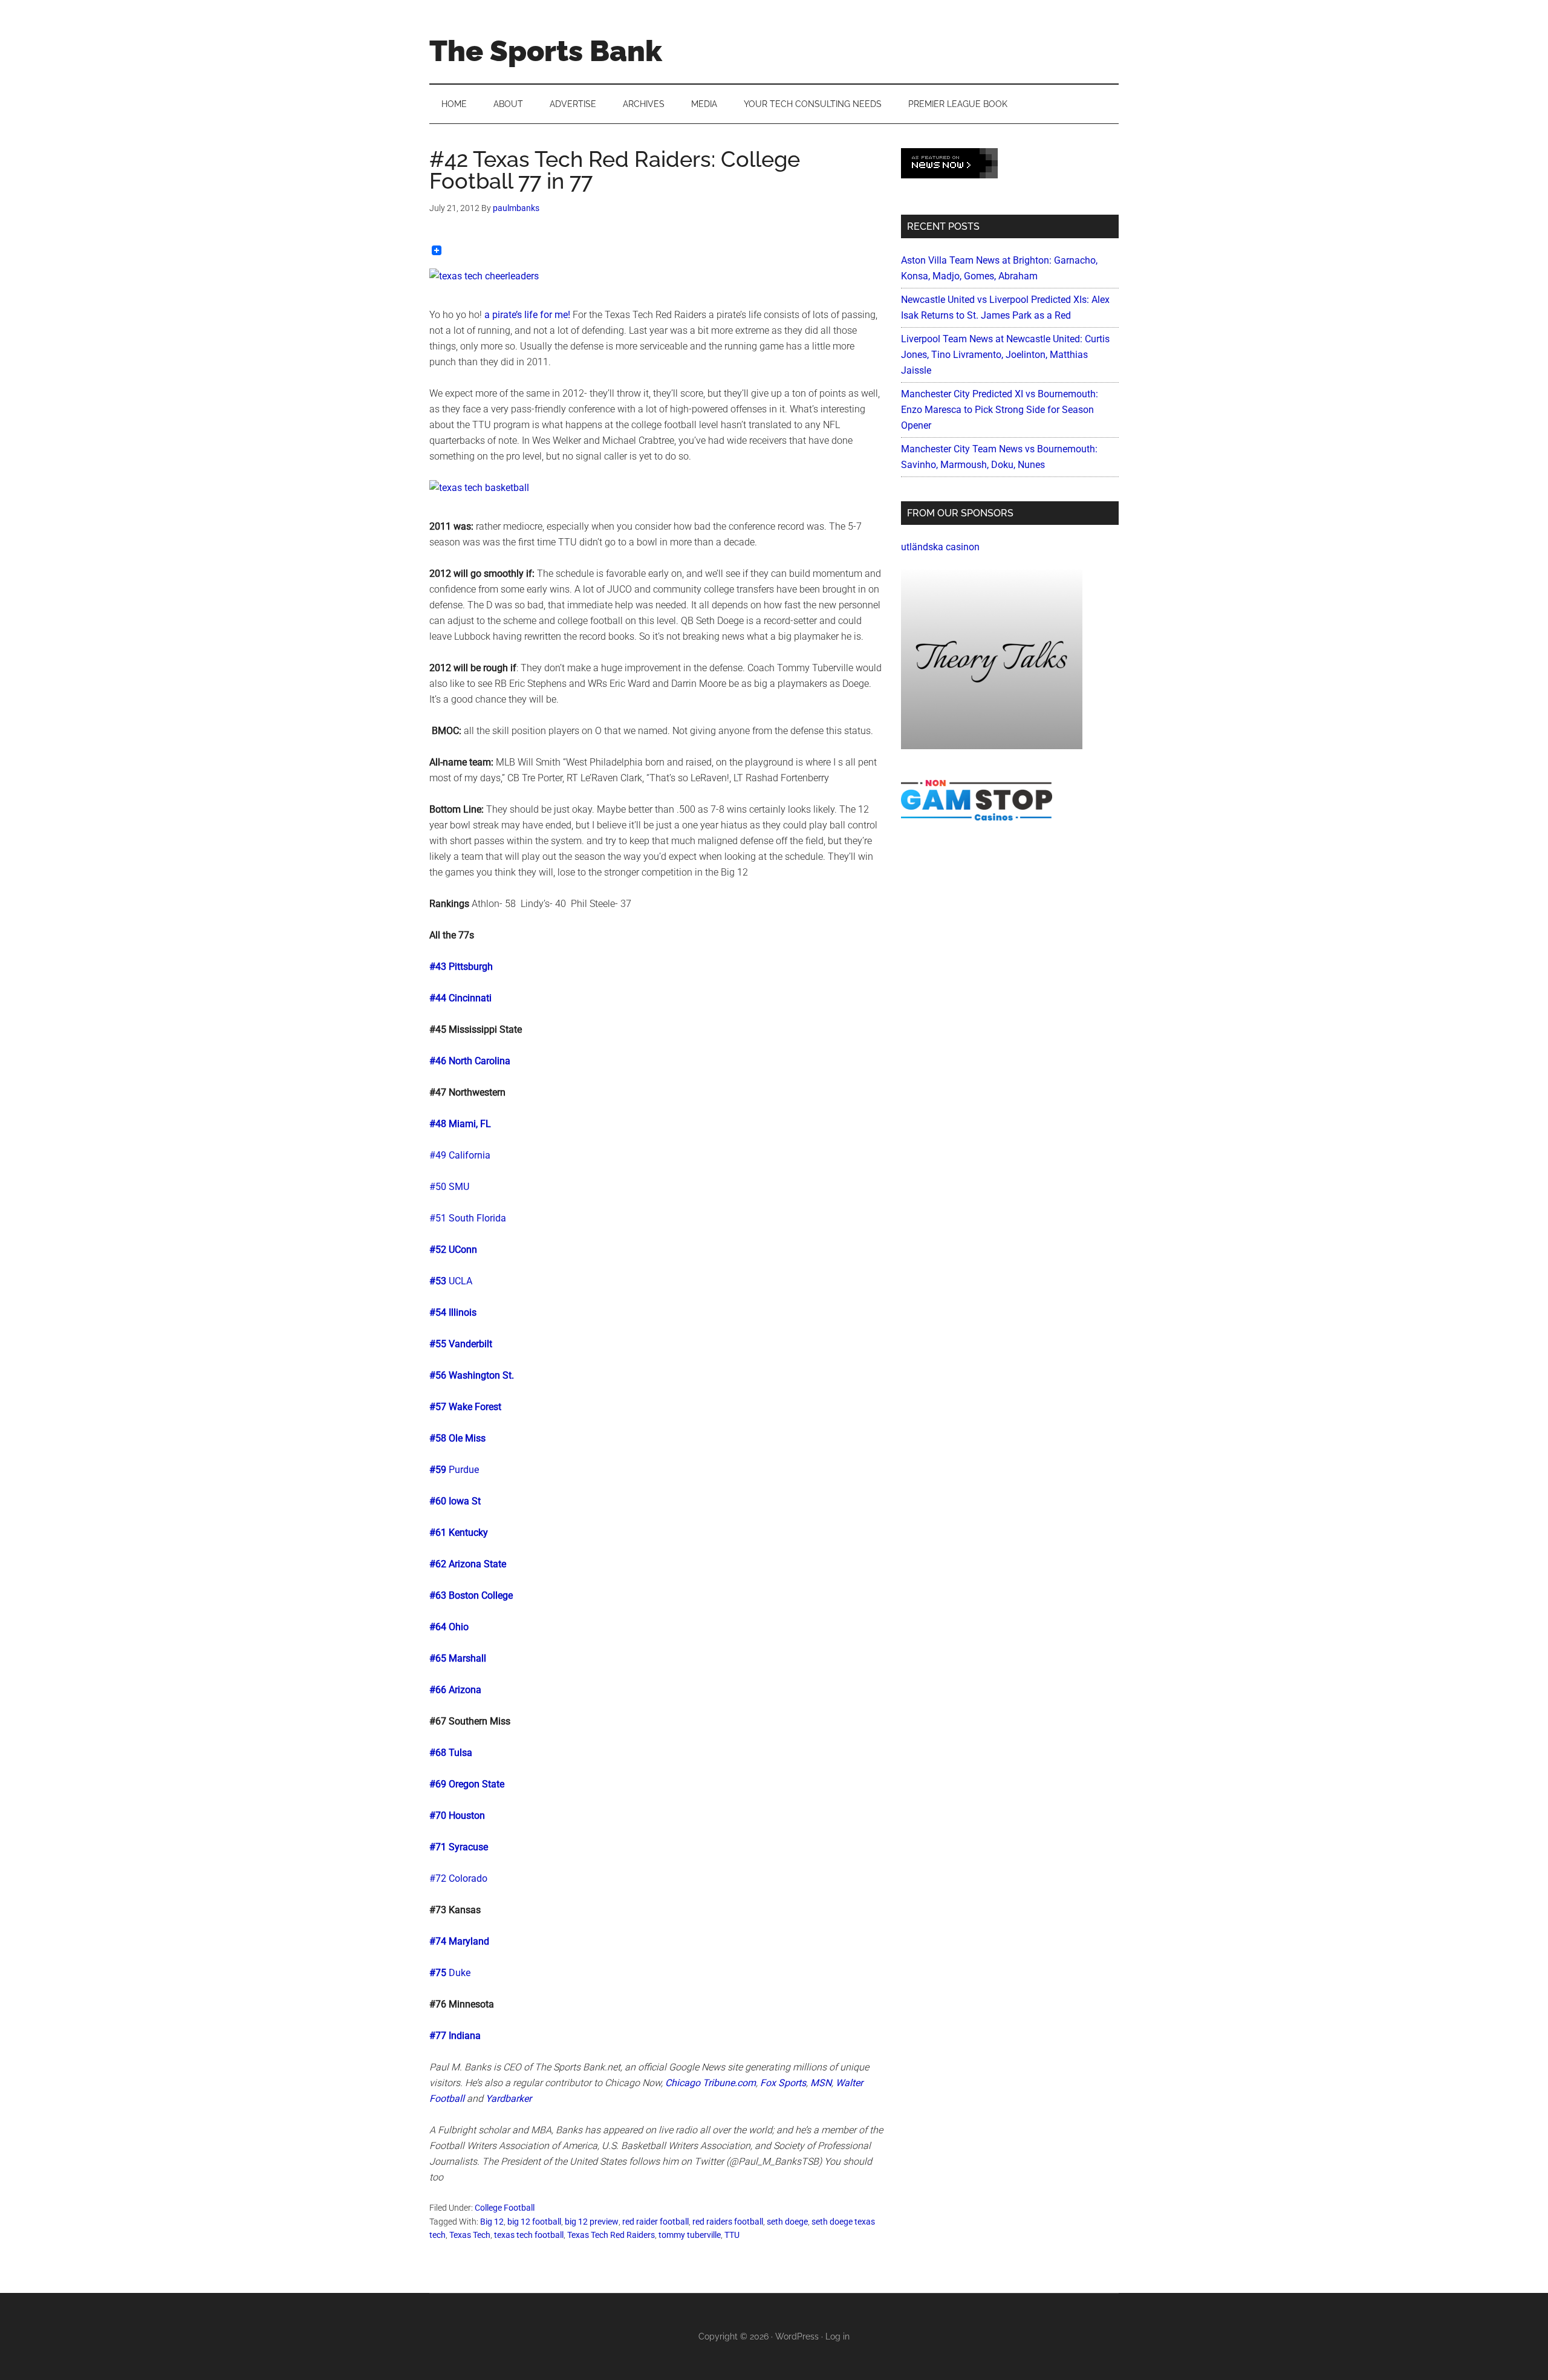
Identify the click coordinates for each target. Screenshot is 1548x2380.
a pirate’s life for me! (527, 315)
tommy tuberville (690, 2235)
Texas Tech (470, 2235)
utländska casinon (940, 547)
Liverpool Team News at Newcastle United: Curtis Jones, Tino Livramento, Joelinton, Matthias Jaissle (1005, 355)
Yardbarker (509, 2099)
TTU (732, 2235)
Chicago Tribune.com (711, 2083)
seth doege (787, 2222)
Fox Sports (783, 2083)
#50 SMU (449, 1187)
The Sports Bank (546, 51)
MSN (821, 2083)
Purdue (464, 1470)
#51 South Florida (468, 1218)
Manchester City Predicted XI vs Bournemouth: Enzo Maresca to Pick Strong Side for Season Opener (1000, 410)
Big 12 (492, 2222)
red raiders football (728, 2222)
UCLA (460, 1281)
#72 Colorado (458, 1878)
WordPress (797, 2336)
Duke (460, 1973)
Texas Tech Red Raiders (611, 2235)
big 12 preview (592, 2222)
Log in (837, 2336)
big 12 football (534, 2222)
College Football (505, 2208)
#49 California (460, 1155)
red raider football (655, 2222)
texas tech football (529, 2235)
